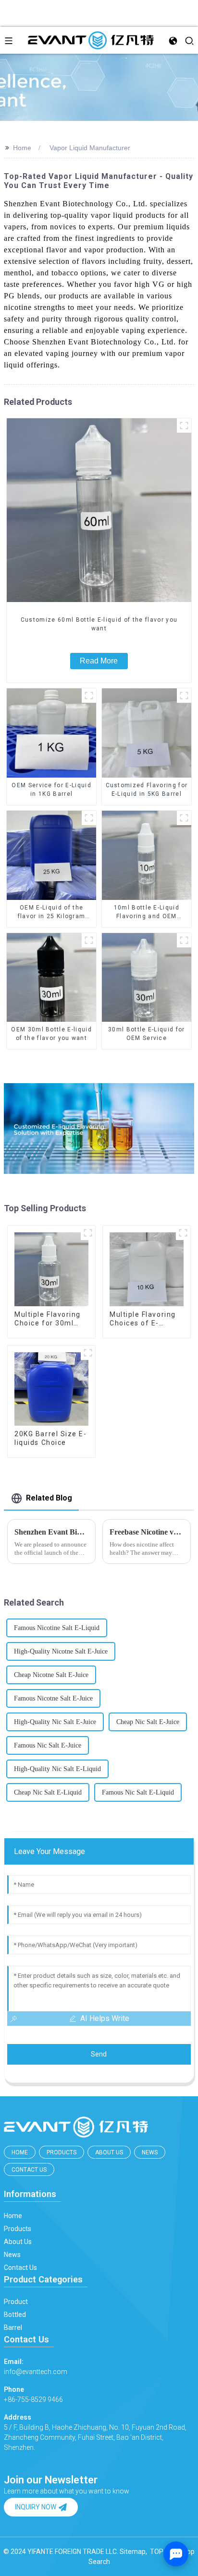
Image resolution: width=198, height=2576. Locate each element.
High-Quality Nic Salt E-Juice (55, 1722)
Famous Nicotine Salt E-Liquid (57, 1628)
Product (16, 2302)
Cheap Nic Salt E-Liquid (48, 1792)
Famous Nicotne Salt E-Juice (53, 1698)
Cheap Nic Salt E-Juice (148, 1722)
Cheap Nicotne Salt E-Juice (51, 1675)
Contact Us (29, 2170)
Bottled (15, 2315)
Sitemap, (134, 2552)
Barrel (13, 2328)
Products (62, 2152)
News (150, 2152)
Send (99, 2054)
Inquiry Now (36, 2507)
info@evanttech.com (36, 2367)
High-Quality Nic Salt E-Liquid (57, 1769)
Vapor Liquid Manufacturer (90, 148)
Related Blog (49, 1498)
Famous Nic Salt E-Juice (48, 1745)
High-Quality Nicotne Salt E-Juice (61, 1651)
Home (22, 148)
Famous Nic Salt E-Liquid (138, 1792)
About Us (109, 2152)
